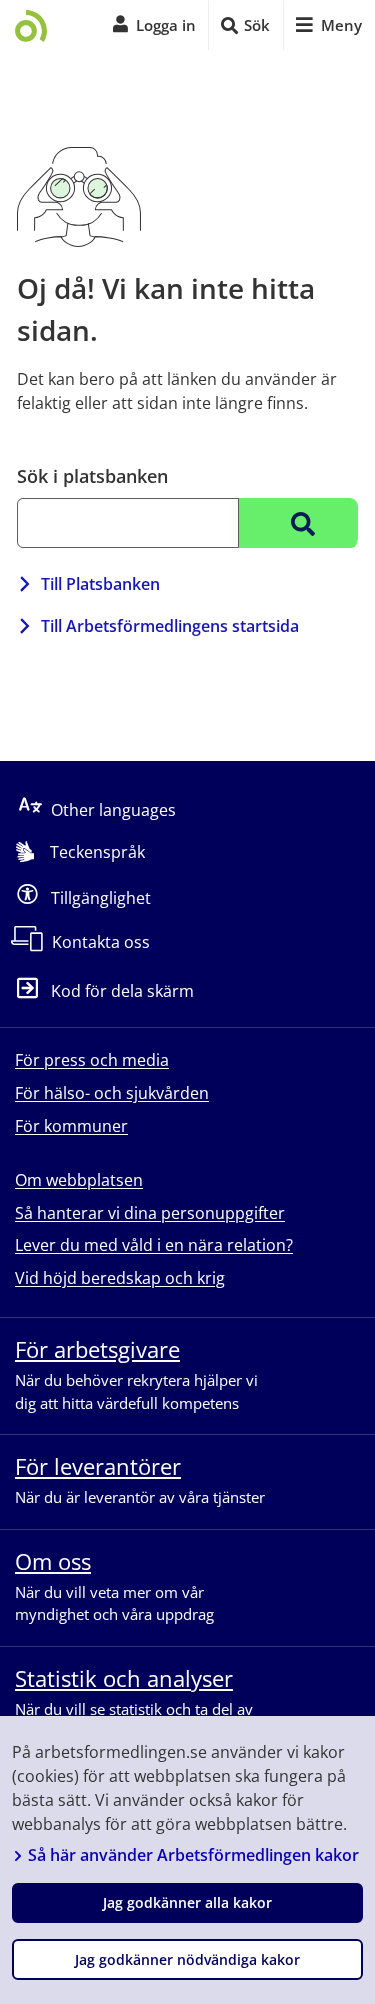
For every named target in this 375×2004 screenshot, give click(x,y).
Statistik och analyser (124, 1678)
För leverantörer (98, 1466)
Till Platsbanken (100, 584)
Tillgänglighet (101, 897)
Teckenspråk (97, 852)
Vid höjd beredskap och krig (120, 1278)
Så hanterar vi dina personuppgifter (150, 1213)
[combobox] (128, 523)
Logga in (166, 25)
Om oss (53, 1561)
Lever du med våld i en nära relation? (154, 1245)
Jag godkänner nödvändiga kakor (187, 1959)
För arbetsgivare (97, 1349)
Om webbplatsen (79, 1180)
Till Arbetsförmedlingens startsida (170, 626)
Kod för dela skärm (122, 991)
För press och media (92, 1060)
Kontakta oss (101, 942)
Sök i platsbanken (92, 476)
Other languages (113, 809)
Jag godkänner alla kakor (187, 1902)
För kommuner (71, 1126)
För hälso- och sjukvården (112, 1093)
